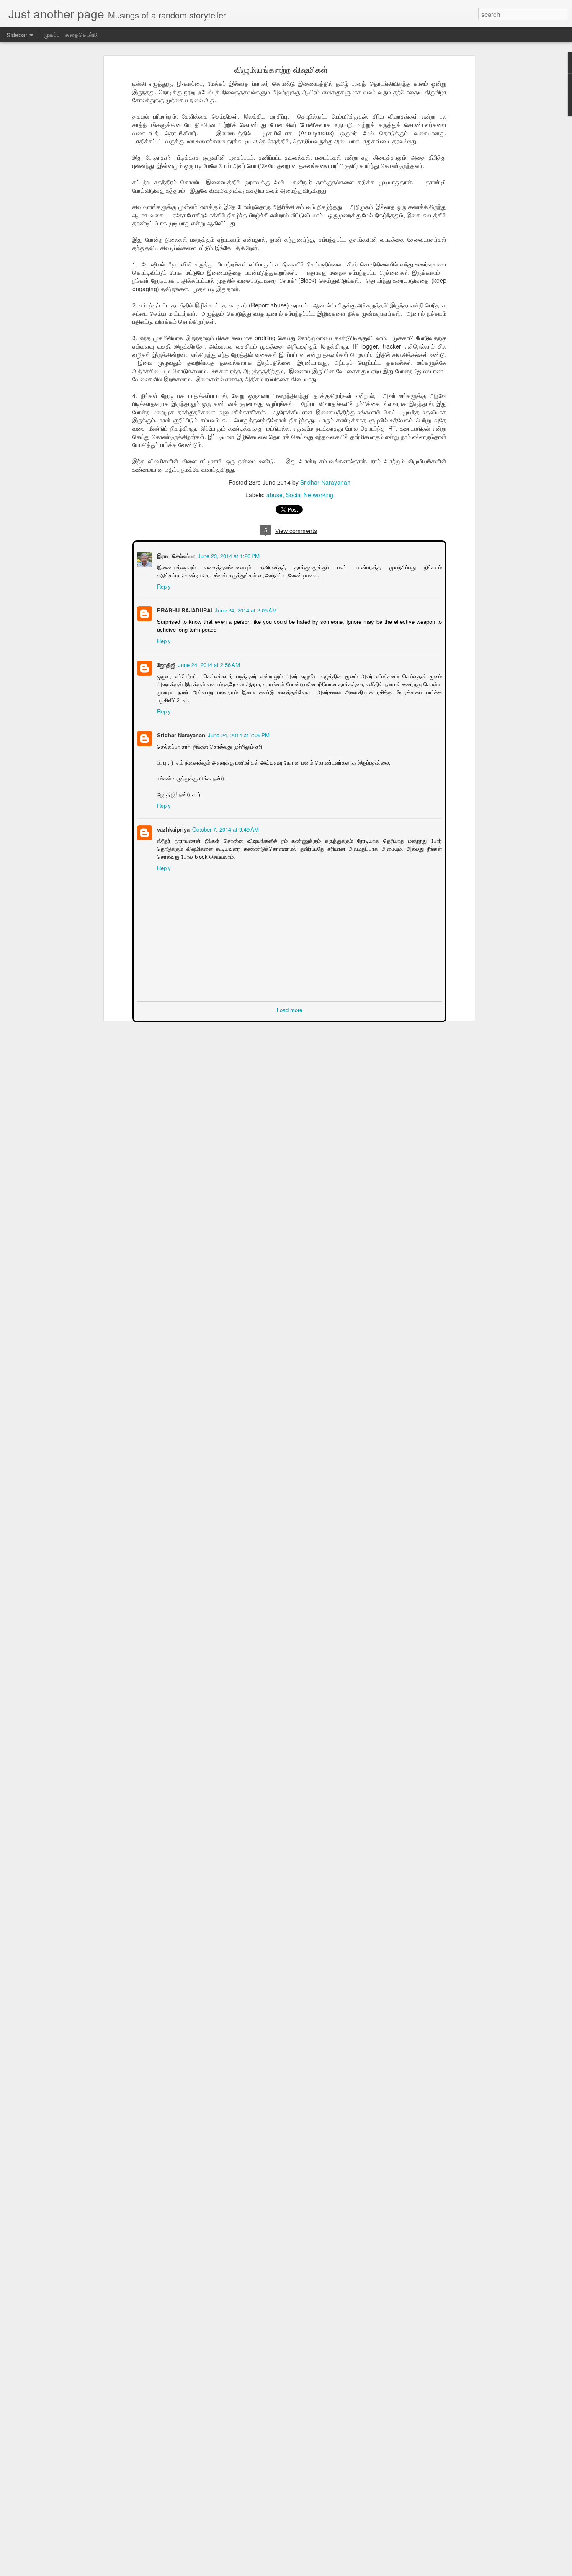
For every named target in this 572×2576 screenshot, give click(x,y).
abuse (274, 495)
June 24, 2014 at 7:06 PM (238, 734)
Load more (290, 1009)
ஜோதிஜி (165, 664)
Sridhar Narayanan (325, 482)
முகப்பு (52, 34)
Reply (163, 585)
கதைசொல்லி (81, 34)
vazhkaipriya (173, 828)
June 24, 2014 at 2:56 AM (208, 664)
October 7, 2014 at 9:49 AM (225, 828)
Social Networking (310, 495)
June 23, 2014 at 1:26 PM (228, 555)
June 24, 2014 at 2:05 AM (245, 609)
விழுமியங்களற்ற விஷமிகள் (281, 69)
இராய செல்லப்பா (175, 555)
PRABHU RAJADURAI (184, 609)
